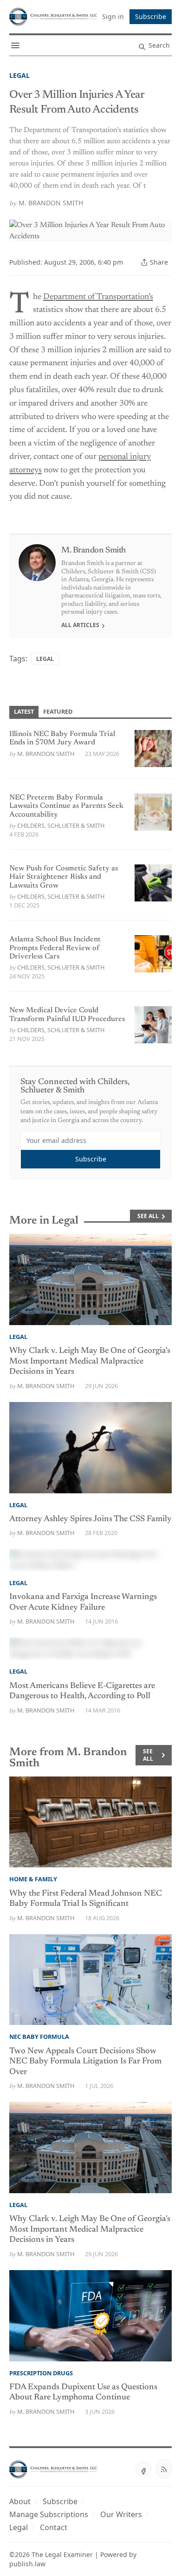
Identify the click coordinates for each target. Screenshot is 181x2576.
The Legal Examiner (62, 2554)
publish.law (27, 2564)
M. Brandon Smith (51, 203)
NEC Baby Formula (39, 2037)
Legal (19, 75)
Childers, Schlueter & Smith (61, 825)
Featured (58, 711)
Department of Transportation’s (98, 297)
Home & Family (33, 1879)
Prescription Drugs (41, 2373)
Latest (24, 711)
